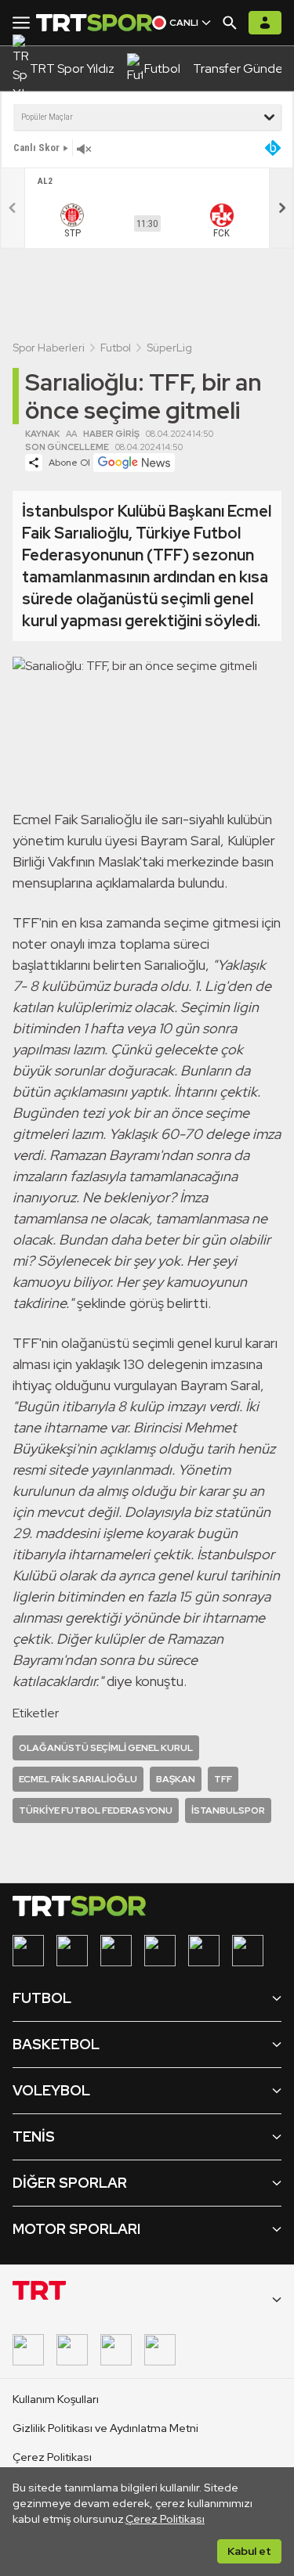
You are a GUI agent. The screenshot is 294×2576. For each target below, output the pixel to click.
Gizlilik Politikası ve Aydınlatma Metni (105, 2428)
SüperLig (169, 348)
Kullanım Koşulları (56, 2399)
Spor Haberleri (49, 348)
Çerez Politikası (165, 2519)
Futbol (116, 348)
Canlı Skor (36, 148)
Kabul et (249, 2551)
